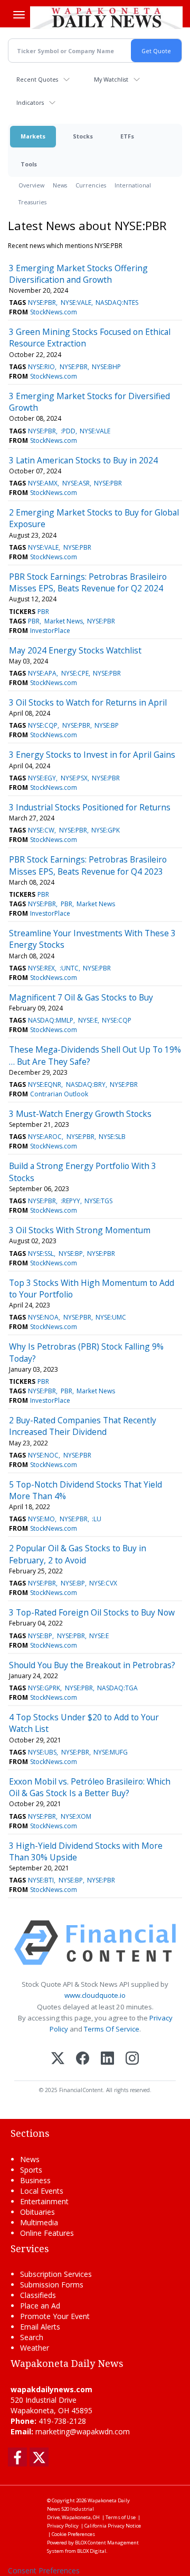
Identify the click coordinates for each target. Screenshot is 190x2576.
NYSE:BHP (106, 367)
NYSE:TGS (98, 1201)
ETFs (127, 136)
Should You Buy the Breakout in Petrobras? (92, 1665)
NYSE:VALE (76, 303)
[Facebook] (83, 2059)
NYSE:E (88, 1020)
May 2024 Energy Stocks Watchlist (75, 650)
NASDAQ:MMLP (51, 1020)
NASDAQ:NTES (117, 303)
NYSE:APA (42, 673)
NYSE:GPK (106, 830)
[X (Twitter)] (58, 2059)
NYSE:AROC (45, 1137)
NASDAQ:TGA (117, 1688)
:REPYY (70, 1201)
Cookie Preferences (73, 2534)
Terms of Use (121, 2517)
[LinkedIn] (107, 2059)
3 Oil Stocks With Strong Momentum (80, 1230)
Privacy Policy (63, 2526)
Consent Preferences (44, 2570)
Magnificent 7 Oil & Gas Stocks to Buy (81, 997)
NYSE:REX (41, 968)
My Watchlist (111, 79)
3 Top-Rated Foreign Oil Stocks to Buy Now (92, 1612)
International (133, 185)
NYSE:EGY (42, 778)
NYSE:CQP (43, 725)
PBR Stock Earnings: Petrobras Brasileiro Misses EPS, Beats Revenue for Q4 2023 (88, 865)
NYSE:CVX (103, 1583)
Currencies (91, 185)
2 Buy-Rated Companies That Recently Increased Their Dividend (83, 1426)
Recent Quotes (37, 79)
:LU (97, 1519)
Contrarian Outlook (59, 1094)
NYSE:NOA (43, 1317)
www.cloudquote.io (95, 1995)
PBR (43, 612)
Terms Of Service (112, 2029)
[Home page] (106, 17)
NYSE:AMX (43, 483)
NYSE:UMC (111, 1317)
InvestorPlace (50, 631)
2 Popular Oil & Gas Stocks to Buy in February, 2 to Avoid (78, 1554)
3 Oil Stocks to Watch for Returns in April (88, 702)
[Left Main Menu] (19, 15)
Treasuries (32, 202)
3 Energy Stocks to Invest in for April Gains (92, 755)
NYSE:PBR (42, 303)
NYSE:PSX (74, 778)
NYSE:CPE (75, 673)
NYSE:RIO (41, 367)
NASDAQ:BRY (86, 1084)
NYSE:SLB (112, 1137)
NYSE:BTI (41, 1880)
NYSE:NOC (43, 1455)
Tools (29, 164)
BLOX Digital (92, 2551)
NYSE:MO (41, 1519)
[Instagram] (132, 2059)
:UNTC (69, 968)
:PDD (68, 431)
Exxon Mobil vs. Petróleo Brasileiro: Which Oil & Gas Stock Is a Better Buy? (90, 1787)
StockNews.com (54, 312)
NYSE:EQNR (45, 1084)
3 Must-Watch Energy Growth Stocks (80, 1114)
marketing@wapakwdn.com (83, 2431)
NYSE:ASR (76, 483)
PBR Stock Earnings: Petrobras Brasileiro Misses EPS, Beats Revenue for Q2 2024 (88, 582)
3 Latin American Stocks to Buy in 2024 (83, 460)
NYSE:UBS (42, 1752)
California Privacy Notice (113, 2526)
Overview (31, 185)
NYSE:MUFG (111, 1752)
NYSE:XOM (76, 1816)
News (60, 185)
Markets (33, 136)
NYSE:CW (41, 830)
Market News (64, 621)
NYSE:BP (107, 725)
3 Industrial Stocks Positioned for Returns (90, 807)
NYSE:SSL (41, 1254)
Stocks (83, 136)
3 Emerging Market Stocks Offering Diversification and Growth (78, 274)
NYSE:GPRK (44, 1688)
